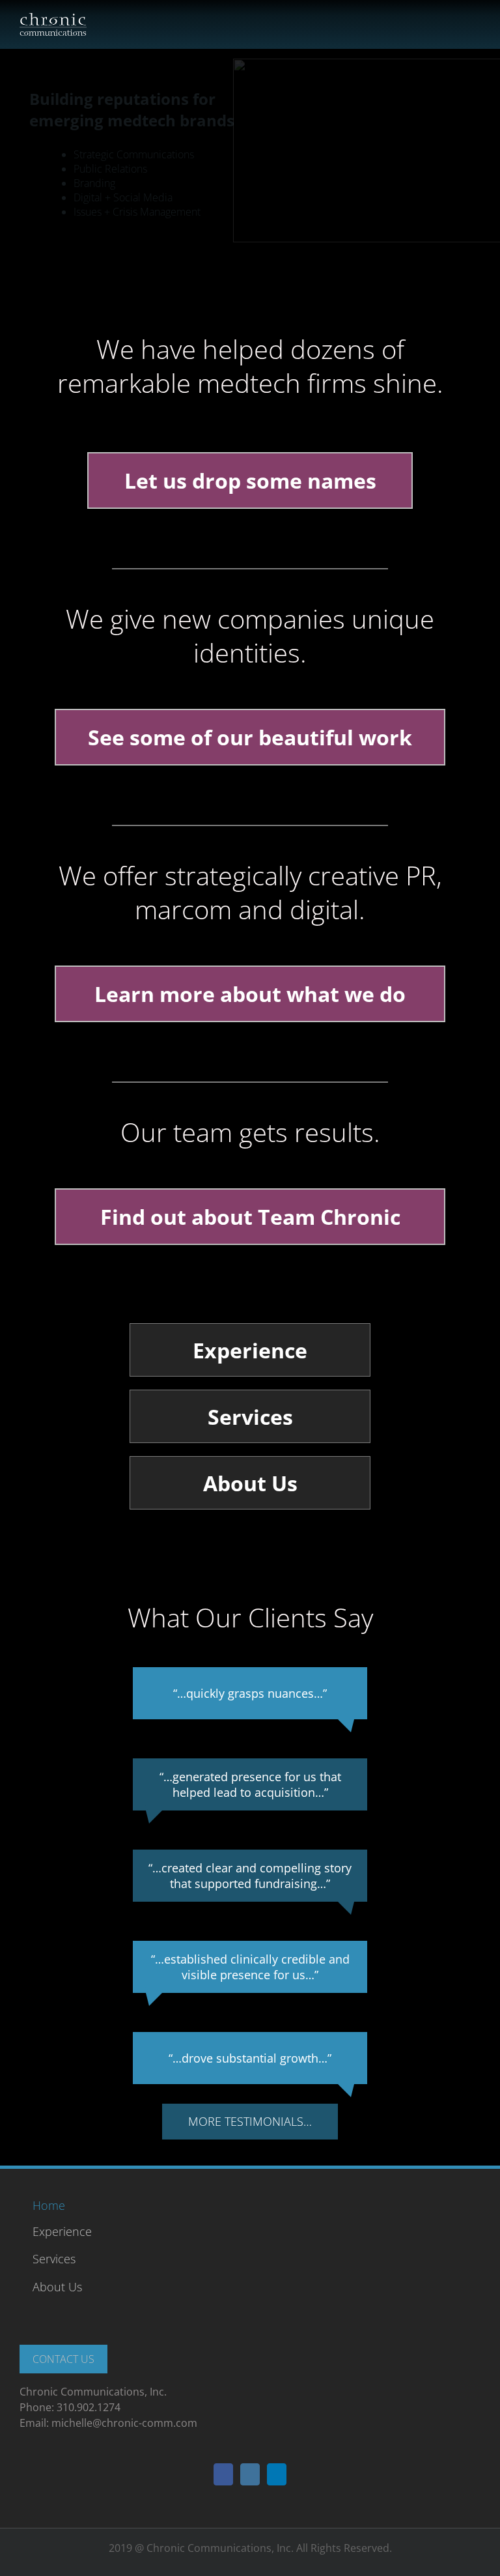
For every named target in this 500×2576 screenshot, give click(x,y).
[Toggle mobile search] (452, 20)
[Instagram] (250, 2474)
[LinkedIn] (277, 2474)
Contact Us (63, 2359)
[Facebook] (223, 2474)
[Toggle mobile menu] (475, 20)
